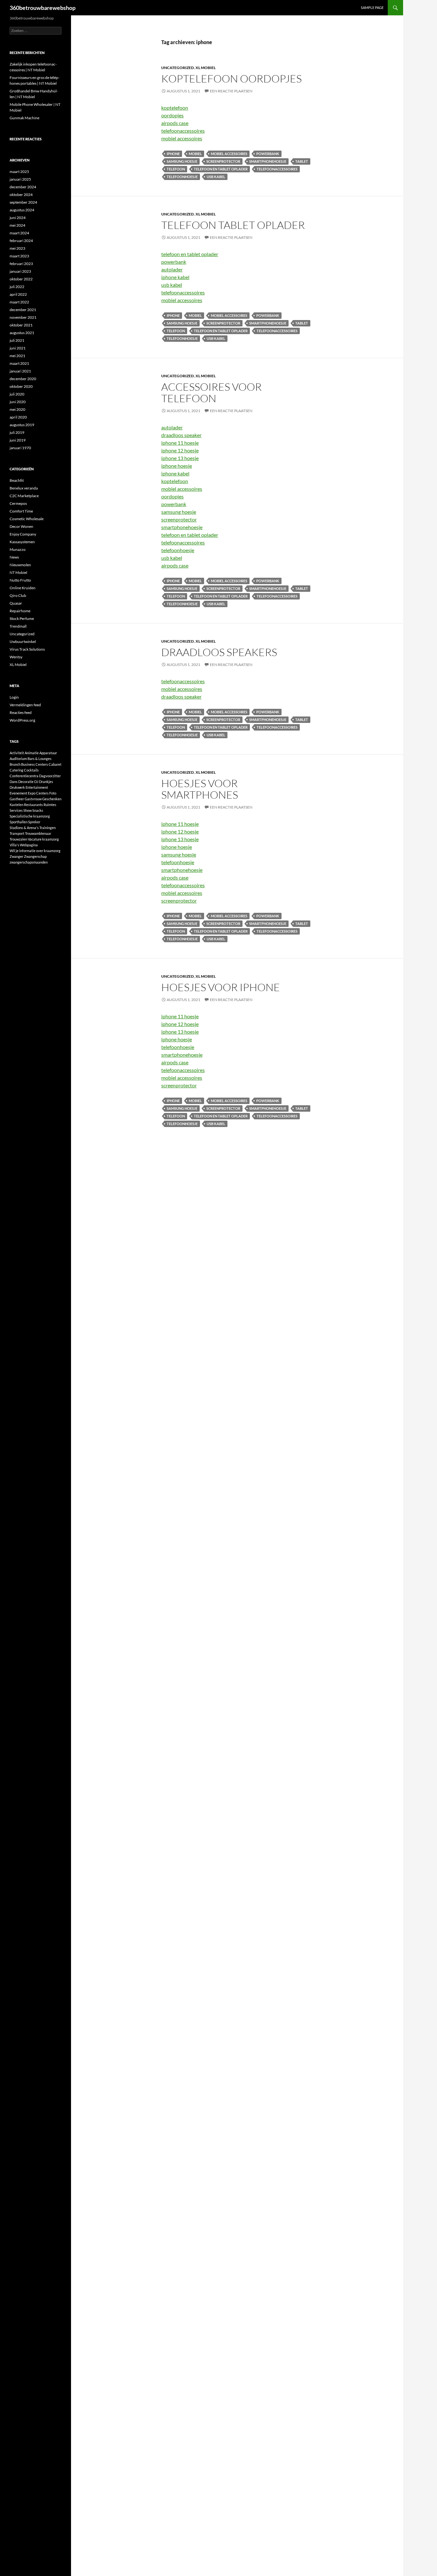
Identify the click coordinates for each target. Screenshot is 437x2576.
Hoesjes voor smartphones (200, 789)
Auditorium (18, 759)
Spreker (34, 822)
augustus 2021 (22, 333)
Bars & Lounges (40, 759)
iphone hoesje (177, 466)
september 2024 (23, 202)
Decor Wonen (21, 526)
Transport (17, 833)
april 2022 (18, 294)
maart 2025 (19, 172)
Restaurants (33, 805)
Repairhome (20, 611)
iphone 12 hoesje (180, 450)
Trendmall (18, 626)
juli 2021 (17, 340)
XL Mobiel (206, 68)
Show (28, 810)
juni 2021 (18, 348)
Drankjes (46, 782)
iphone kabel (175, 277)
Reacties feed (21, 713)
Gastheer (17, 799)
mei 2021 (17, 356)
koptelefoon (175, 108)
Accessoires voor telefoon (211, 392)
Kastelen (16, 805)
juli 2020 (17, 394)
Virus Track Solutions (27, 649)
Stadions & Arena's (24, 828)
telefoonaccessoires (183, 131)
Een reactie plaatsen (231, 91)
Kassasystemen (22, 542)
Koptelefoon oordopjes (231, 78)
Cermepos (18, 503)
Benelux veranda (24, 488)
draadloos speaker (181, 435)
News (14, 557)
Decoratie (26, 782)
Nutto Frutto (20, 580)
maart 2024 (19, 233)
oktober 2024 (21, 195)
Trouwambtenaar (38, 833)
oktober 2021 (21, 325)
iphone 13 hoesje (180, 458)
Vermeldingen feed (25, 705)
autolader (172, 269)
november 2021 (23, 317)
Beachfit (17, 480)
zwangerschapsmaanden (29, 862)
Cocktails (31, 770)
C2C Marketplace (24, 496)
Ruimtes (50, 805)
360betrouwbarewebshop (43, 8)
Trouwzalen (18, 839)
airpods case (175, 123)
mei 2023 (17, 248)
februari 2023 (21, 264)
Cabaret (55, 764)
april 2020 (18, 417)
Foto (53, 793)
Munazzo (18, 549)
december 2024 (23, 187)
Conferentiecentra (24, 776)
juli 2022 (17, 287)
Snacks (38, 810)
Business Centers (35, 764)
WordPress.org (22, 720)
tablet (302, 161)
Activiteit (17, 753)
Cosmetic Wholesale (27, 519)
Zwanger (16, 856)
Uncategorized (178, 68)
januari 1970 (20, 448)
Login (14, 697)
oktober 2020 (21, 386)
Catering (16, 770)
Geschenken (52, 799)
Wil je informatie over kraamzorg (35, 851)
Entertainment (37, 787)
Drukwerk (17, 787)
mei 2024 (17, 225)
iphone (173, 154)
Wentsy (16, 657)
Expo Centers (38, 793)
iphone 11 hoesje (180, 443)
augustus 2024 (22, 210)
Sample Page (372, 8)
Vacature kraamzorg (43, 839)
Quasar (16, 603)
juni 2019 (18, 440)
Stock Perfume (22, 619)
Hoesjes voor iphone (221, 987)
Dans (14, 782)
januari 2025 (20, 179)
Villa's (14, 845)
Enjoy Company (23, 534)
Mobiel (195, 154)
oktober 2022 (21, 279)
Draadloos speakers (219, 652)
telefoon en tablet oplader (221, 169)
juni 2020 (18, 402)
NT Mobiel (18, 572)
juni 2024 (18, 218)
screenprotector (223, 161)
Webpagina (29, 845)
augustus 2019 (22, 425)
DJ (36, 782)
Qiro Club (18, 595)
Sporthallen (19, 822)
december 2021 (23, 310)
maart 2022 (19, 302)
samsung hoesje (182, 161)
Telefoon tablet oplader (233, 225)
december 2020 (23, 379)
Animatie (32, 753)
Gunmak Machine (24, 118)
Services (16, 810)
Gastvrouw (33, 799)
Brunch (15, 764)
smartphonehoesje (268, 161)
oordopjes (172, 115)
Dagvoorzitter (50, 776)
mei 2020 (17, 409)
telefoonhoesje (182, 177)
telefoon (176, 169)
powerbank (268, 154)
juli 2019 (17, 432)
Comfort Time (21, 511)
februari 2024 (21, 241)
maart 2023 (19, 256)
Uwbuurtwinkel (23, 642)
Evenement (18, 793)
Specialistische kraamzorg (30, 816)
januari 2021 (20, 371)
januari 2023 (20, 271)
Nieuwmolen (20, 565)
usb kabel (216, 177)
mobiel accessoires (182, 138)
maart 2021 (19, 363)
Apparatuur (48, 753)
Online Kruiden (23, 588)
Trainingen (48, 828)
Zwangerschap (35, 856)
